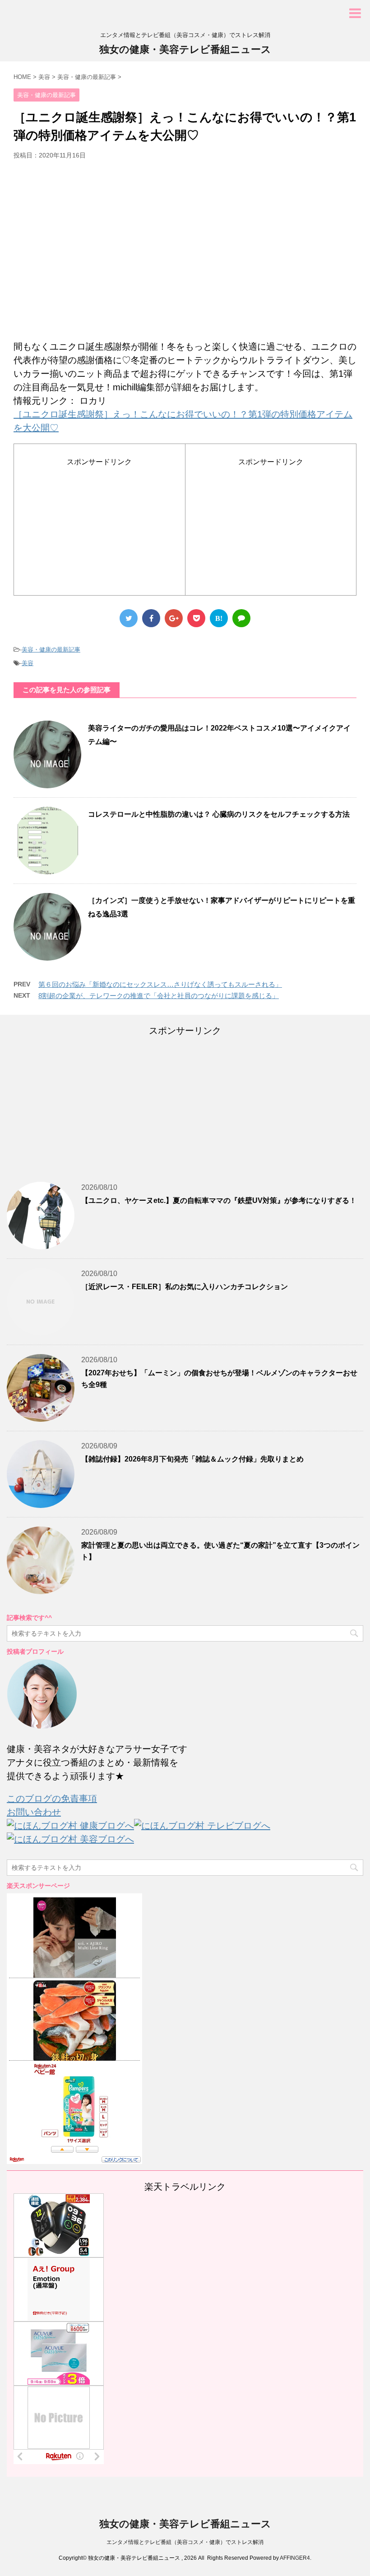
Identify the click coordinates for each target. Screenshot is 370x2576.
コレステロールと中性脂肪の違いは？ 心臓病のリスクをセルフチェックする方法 (219, 814)
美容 (28, 663)
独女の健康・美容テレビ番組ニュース (185, 49)
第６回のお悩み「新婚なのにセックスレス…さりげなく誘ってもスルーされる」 (160, 984)
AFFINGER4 (295, 2558)
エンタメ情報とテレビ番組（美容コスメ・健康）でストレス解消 (185, 2542)
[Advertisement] (185, 254)
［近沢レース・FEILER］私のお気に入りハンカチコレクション (185, 1287)
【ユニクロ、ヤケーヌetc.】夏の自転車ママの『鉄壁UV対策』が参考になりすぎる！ (219, 1200)
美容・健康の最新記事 (51, 650)
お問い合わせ (34, 1812)
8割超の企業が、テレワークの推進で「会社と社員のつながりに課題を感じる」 (159, 996)
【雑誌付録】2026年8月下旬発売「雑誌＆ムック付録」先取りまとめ (192, 1459)
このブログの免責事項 (52, 1799)
